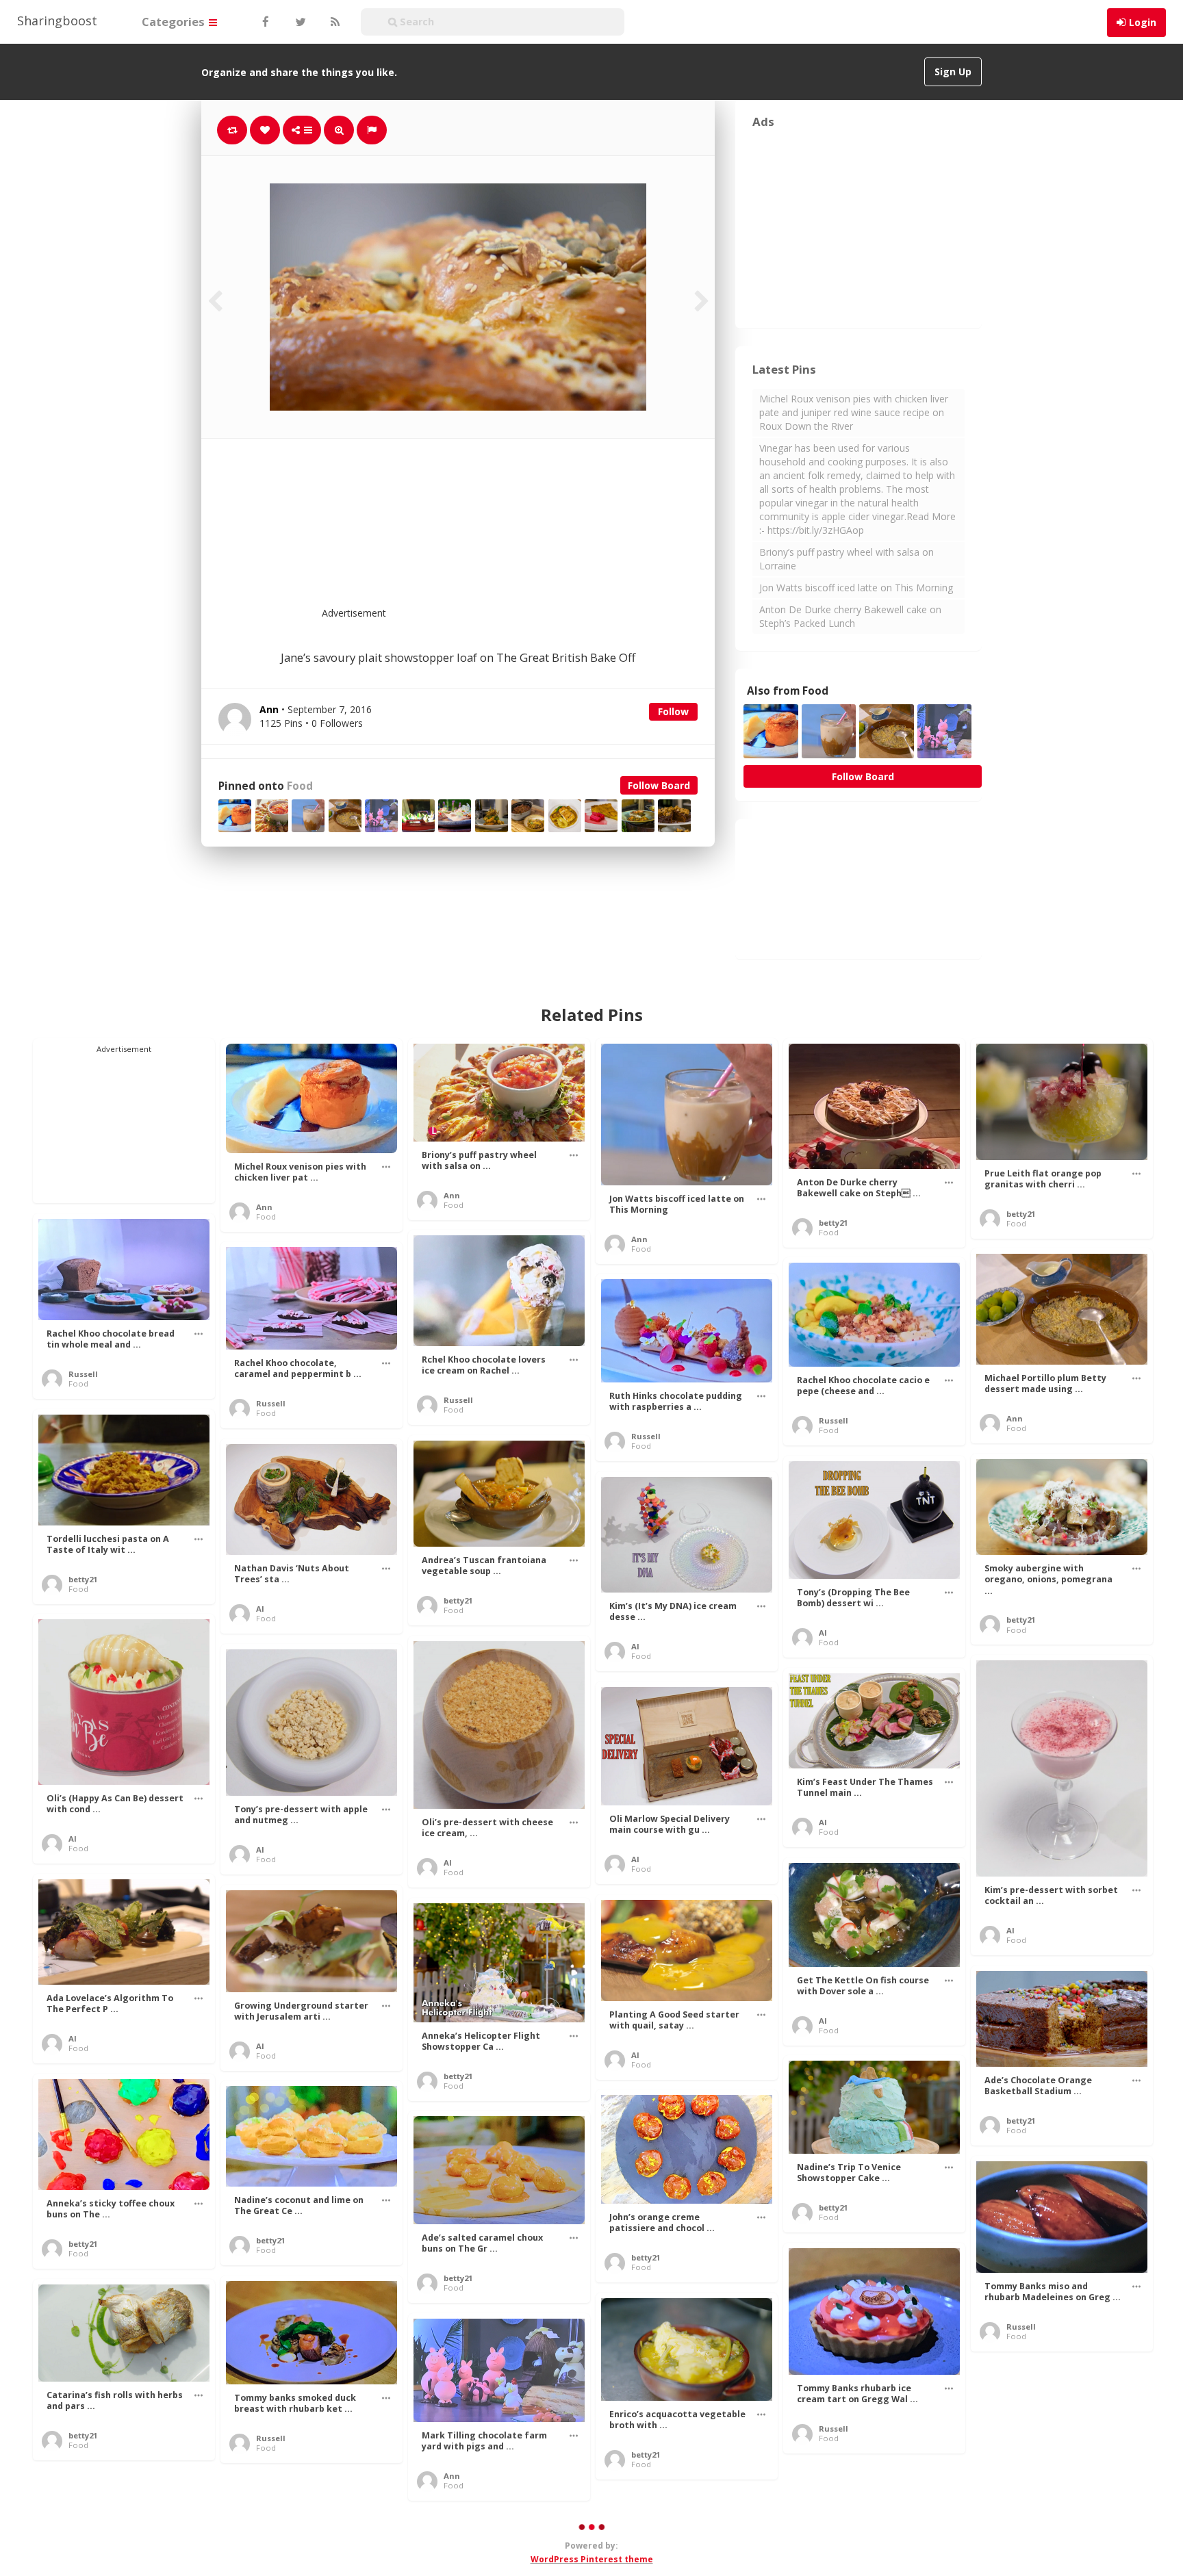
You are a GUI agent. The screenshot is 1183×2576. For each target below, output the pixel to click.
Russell (83, 1374)
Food (300, 786)
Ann (264, 1207)
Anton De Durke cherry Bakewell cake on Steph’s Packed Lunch (850, 616)
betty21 (833, 1223)
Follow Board (659, 785)
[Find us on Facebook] (265, 22)
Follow (673, 711)
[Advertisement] (492, 531)
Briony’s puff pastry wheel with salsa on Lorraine (847, 559)
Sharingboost (57, 21)
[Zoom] (339, 130)
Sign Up (953, 72)
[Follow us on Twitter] (299, 22)
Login (1143, 22)
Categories (175, 22)
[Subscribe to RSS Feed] (333, 22)
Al (260, 1609)
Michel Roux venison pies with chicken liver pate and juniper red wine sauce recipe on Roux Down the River (854, 412)
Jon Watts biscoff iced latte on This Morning (856, 588)
